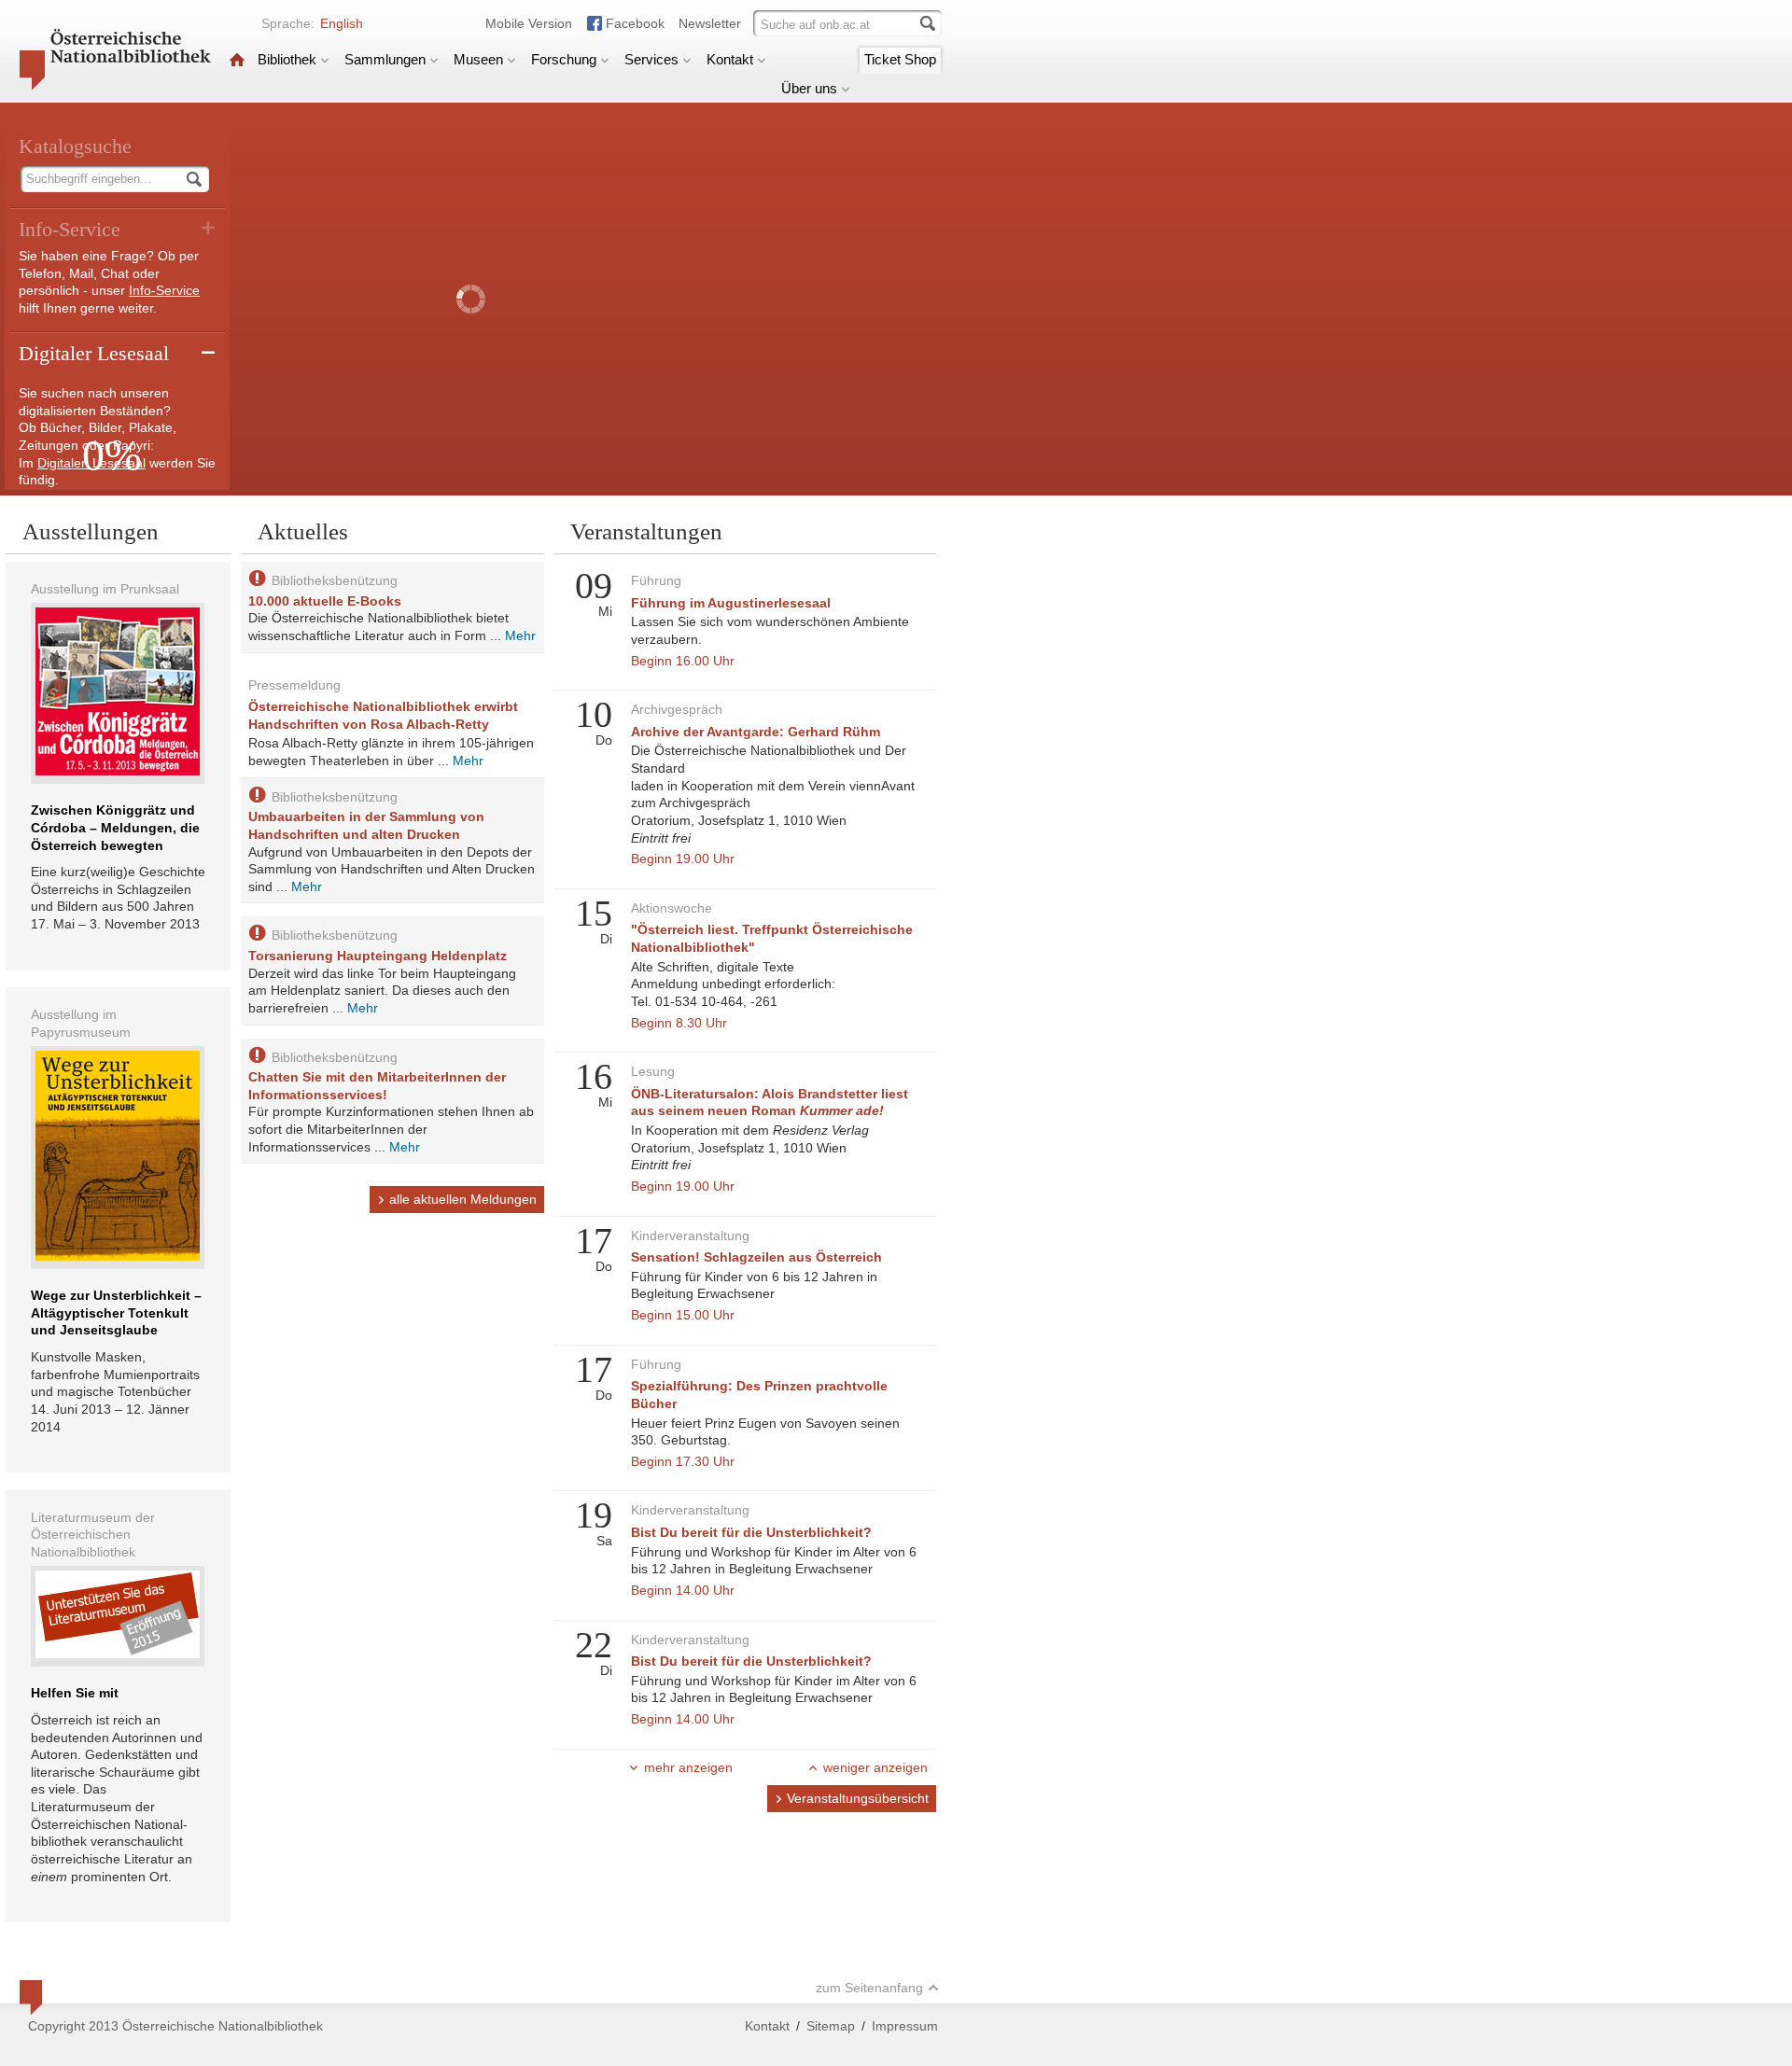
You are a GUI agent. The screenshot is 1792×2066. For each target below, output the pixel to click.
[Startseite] (237, 59)
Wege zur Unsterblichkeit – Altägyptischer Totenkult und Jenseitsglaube (116, 1312)
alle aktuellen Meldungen (463, 1199)
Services (651, 59)
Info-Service (164, 290)
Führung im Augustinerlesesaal (731, 603)
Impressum (905, 2026)
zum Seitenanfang (869, 1988)
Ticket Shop (900, 59)
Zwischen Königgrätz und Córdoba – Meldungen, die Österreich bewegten (115, 827)
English (342, 23)
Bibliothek (287, 59)
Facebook (635, 23)
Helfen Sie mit (75, 1693)
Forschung (564, 59)
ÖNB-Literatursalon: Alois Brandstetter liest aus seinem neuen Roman (770, 1103)
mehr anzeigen (688, 1767)
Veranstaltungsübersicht (858, 1798)
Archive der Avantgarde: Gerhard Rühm (756, 732)
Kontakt (730, 59)
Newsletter (710, 23)
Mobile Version (529, 23)
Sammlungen (385, 59)
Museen (478, 59)
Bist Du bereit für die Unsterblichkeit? (751, 1532)
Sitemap (831, 2026)
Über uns (809, 88)
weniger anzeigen (875, 1767)
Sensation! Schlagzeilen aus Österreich (756, 1257)
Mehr (520, 635)
